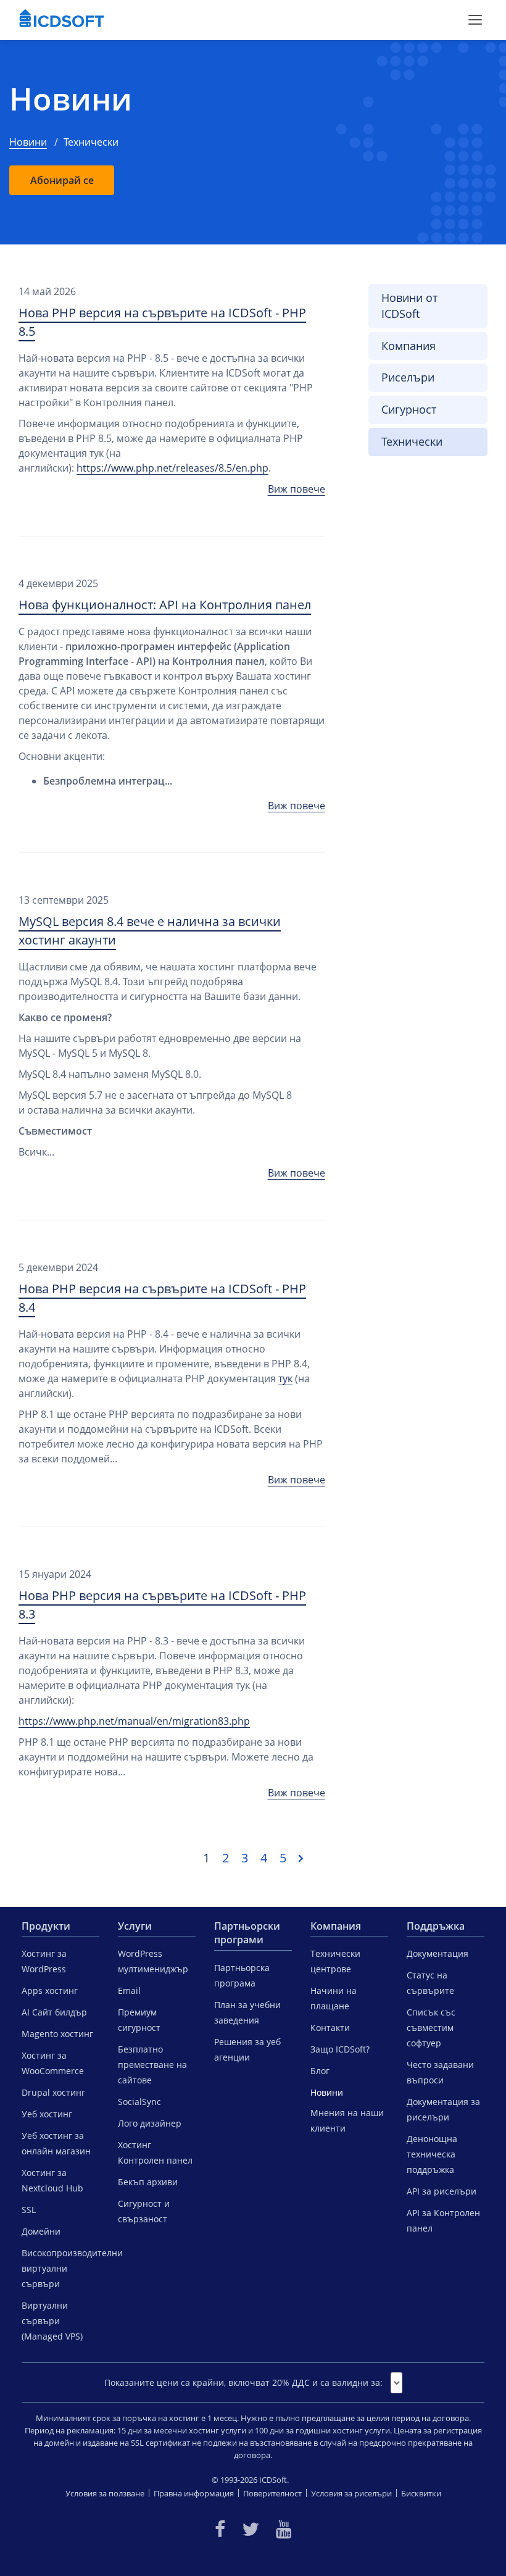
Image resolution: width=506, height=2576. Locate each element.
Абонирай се (62, 180)
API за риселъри (442, 2191)
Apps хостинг (50, 1990)
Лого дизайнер (150, 2123)
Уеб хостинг (47, 2114)
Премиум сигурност (139, 2020)
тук (285, 1378)
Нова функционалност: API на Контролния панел (165, 605)
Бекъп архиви (148, 2182)
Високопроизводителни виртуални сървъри (60, 2268)
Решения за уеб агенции (247, 2049)
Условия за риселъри (351, 2493)
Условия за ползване (105, 2493)
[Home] (62, 20)
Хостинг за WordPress (44, 1961)
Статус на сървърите (430, 1983)
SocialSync (139, 2102)
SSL (29, 2210)
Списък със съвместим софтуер (431, 2028)
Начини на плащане (334, 1998)
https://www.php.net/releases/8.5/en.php (172, 468)
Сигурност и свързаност (144, 2211)
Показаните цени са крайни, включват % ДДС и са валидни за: (243, 2382)
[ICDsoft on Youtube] (284, 2529)
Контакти (330, 2028)
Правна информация (194, 2493)
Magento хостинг (57, 2034)
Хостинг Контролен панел (155, 2153)
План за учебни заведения (247, 2012)
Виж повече (297, 489)
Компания (409, 346)
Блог (320, 2071)
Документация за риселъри (443, 2109)
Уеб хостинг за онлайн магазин (56, 2143)
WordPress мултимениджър (153, 1961)
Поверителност (272, 2493)
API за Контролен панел (443, 2220)
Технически (412, 441)
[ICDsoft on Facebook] (220, 2529)
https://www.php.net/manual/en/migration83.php (134, 1721)
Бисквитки (421, 2493)
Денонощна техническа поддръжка (432, 2154)
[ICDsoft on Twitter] (251, 2529)
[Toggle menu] (475, 20)
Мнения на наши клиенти (347, 2120)
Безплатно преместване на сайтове (152, 2065)
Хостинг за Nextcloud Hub (52, 2180)
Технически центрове (335, 1961)
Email (129, 1990)
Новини (71, 99)
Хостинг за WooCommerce (53, 2063)
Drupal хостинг (53, 2092)
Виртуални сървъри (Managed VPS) (52, 2321)
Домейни (41, 2231)
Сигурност (409, 409)
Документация (438, 1953)
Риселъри (408, 377)
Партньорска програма (242, 1975)
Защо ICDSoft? (340, 2049)
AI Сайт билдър (54, 2012)
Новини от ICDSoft (409, 306)
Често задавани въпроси (440, 2072)
